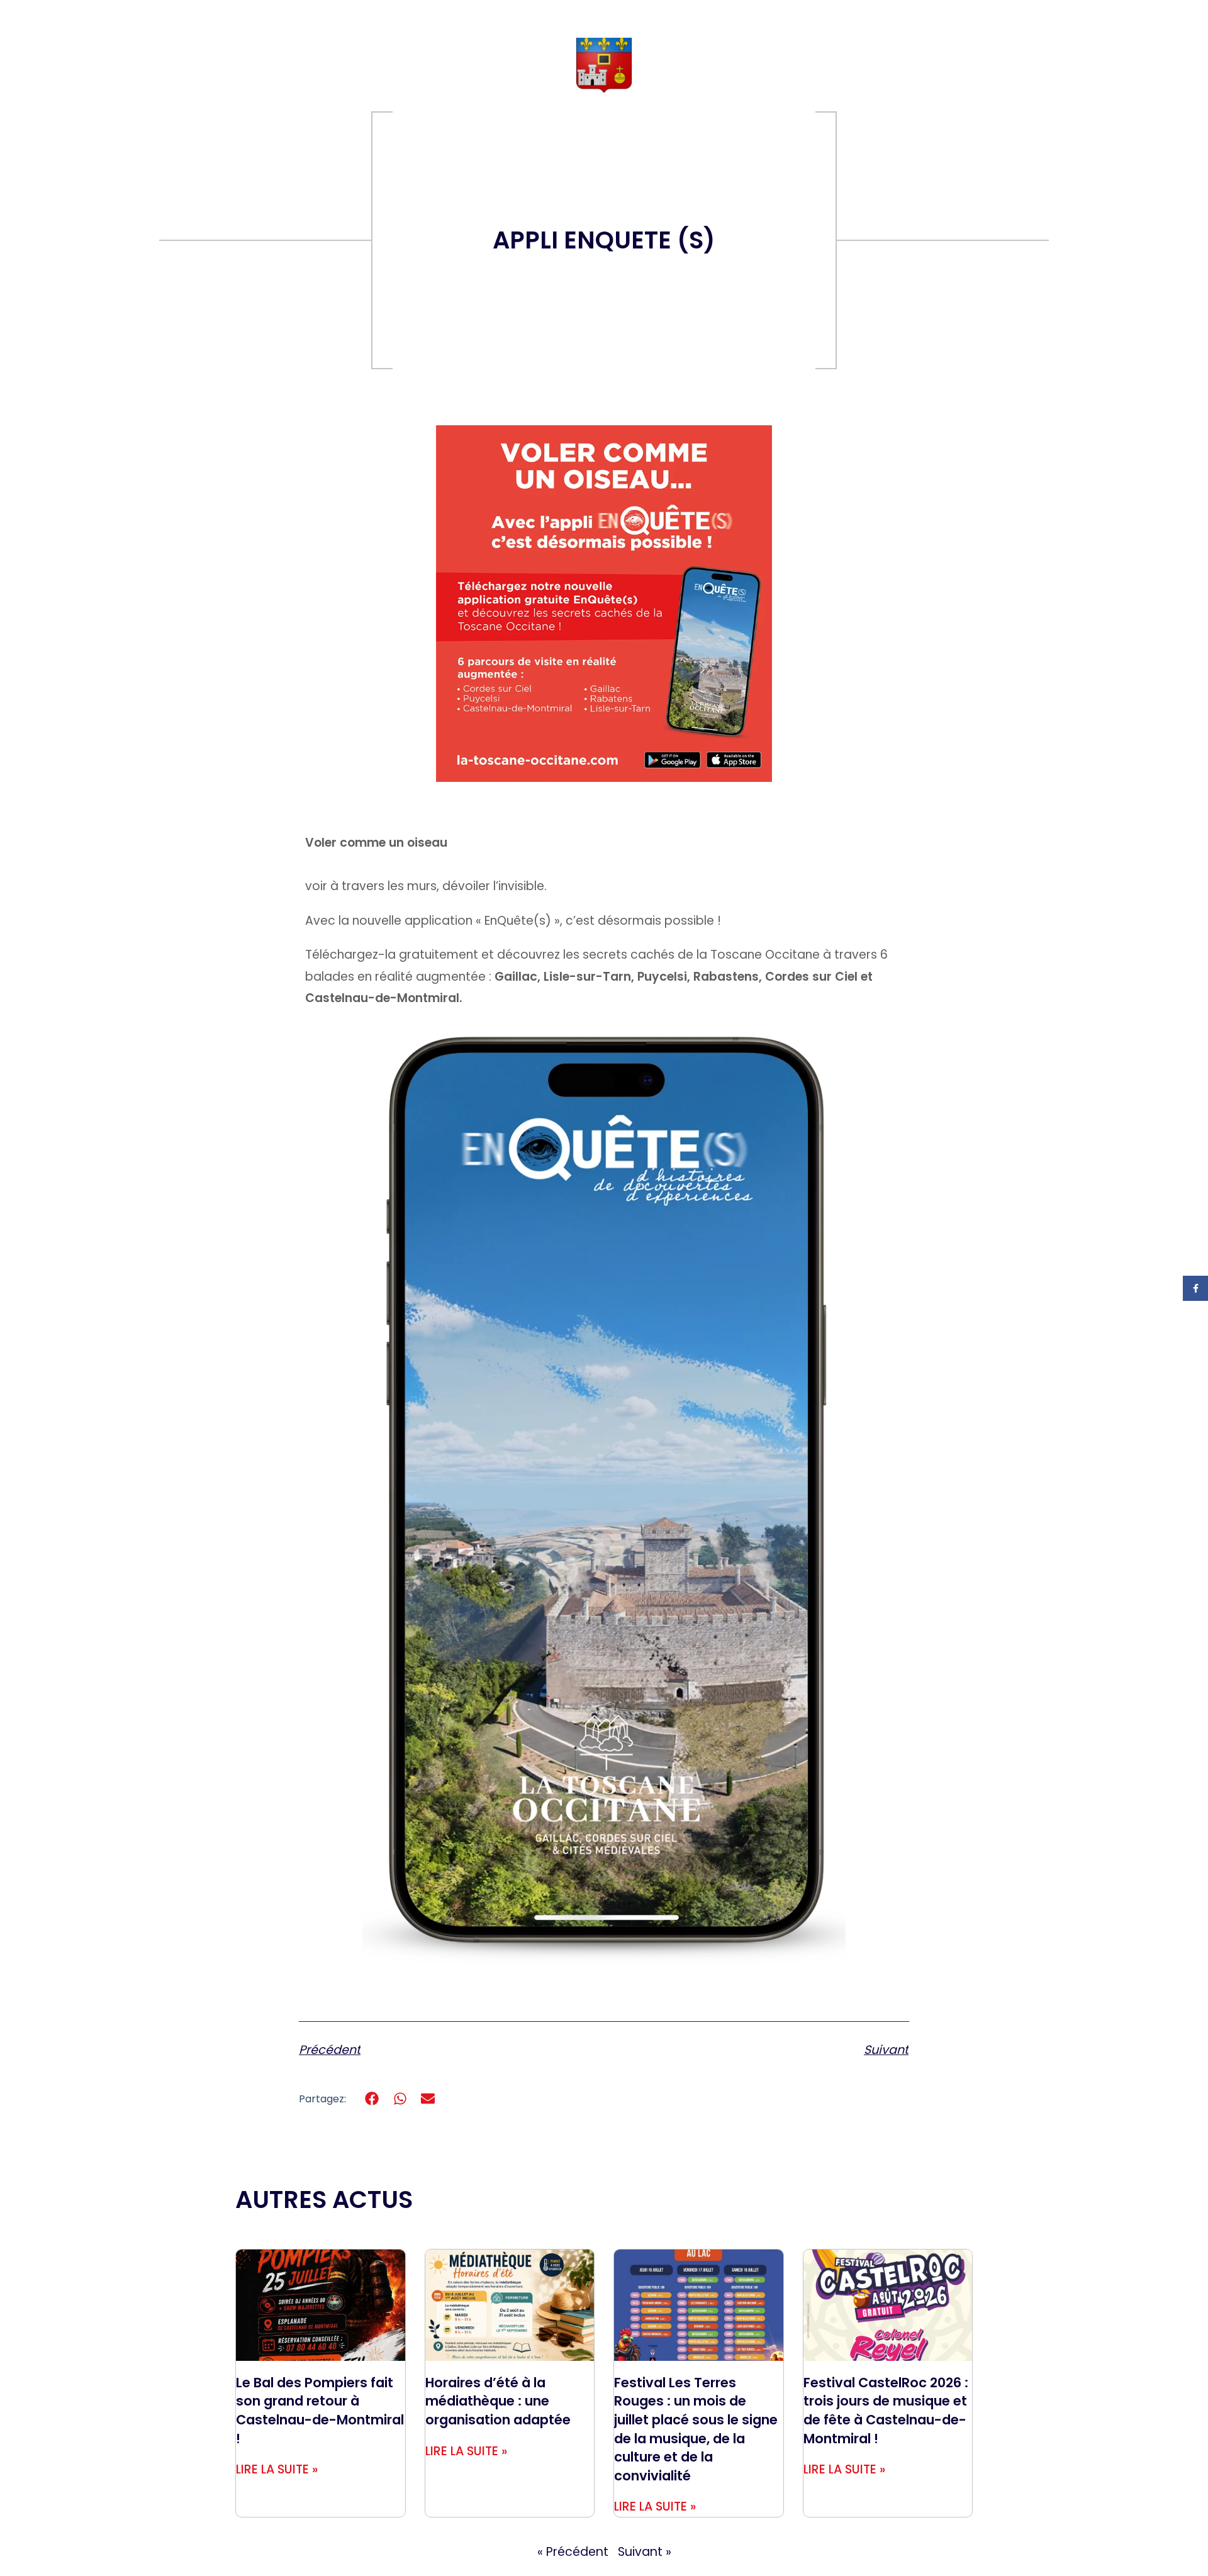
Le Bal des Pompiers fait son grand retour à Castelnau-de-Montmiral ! (320, 2411)
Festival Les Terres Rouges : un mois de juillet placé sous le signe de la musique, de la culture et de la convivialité (696, 2429)
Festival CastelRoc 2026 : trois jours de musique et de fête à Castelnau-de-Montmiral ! (886, 2411)
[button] (372, 2099)
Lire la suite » (277, 2469)
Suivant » (645, 2552)
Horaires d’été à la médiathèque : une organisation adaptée (498, 2401)
